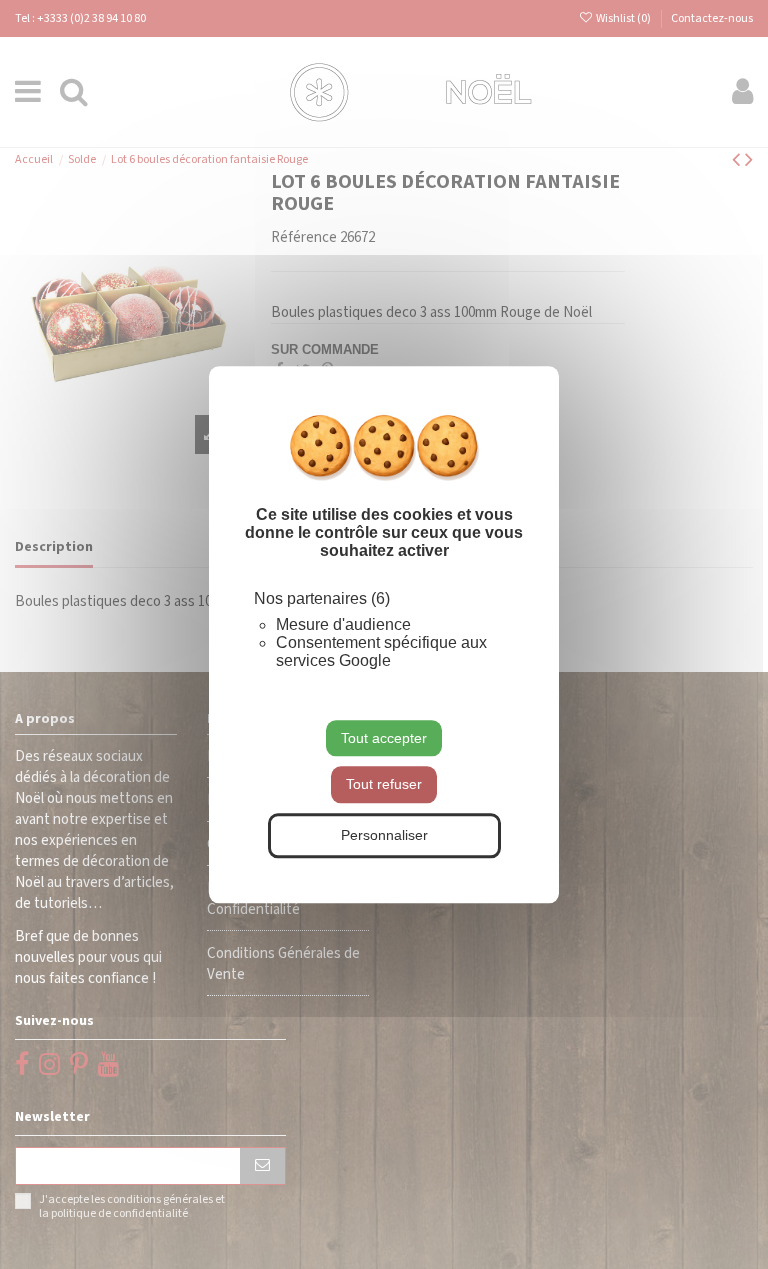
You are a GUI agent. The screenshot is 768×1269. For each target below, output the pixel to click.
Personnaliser (384, 835)
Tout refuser (384, 785)
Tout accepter (384, 738)
